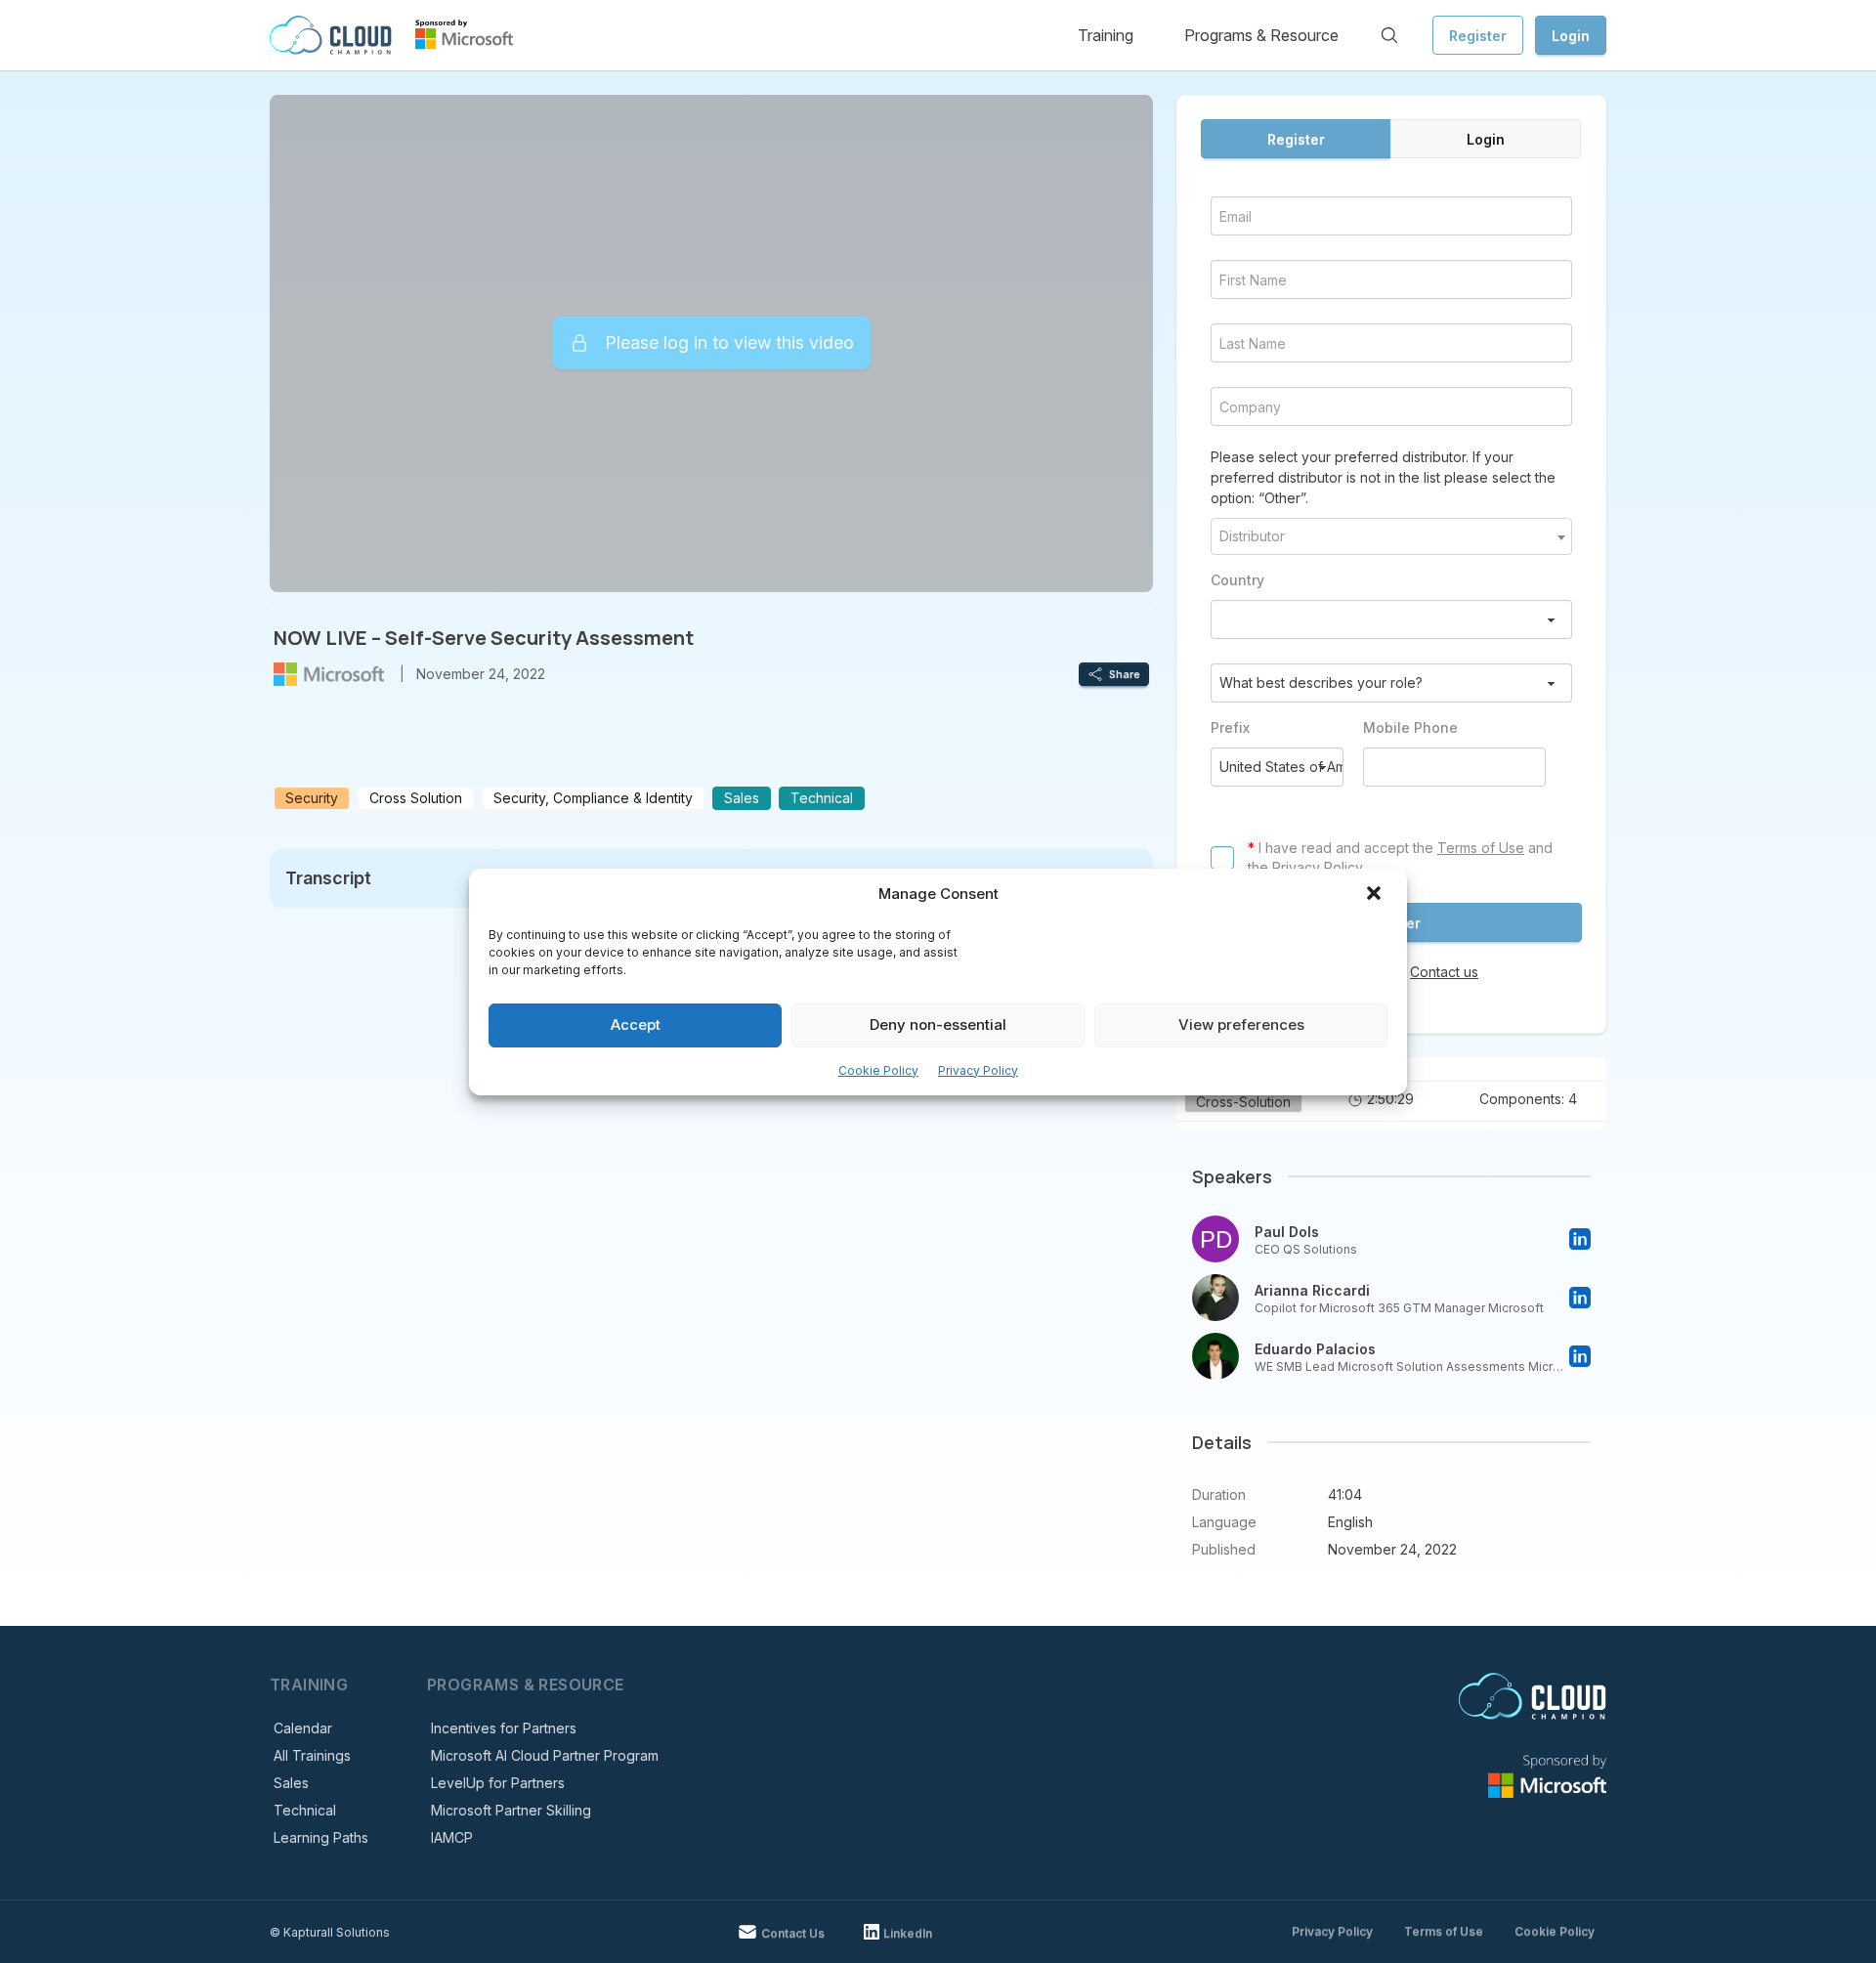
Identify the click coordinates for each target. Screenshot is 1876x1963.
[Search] (1389, 35)
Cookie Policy (878, 1070)
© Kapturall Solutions (330, 1932)
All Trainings (312, 1755)
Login (1571, 36)
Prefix (1230, 727)
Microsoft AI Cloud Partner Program (545, 1755)
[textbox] (1391, 536)
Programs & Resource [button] (1261, 35)
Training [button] (1106, 35)
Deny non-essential (938, 1024)
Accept (636, 1024)
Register (1478, 36)
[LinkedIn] (1580, 1239)
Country (1237, 580)
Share (1125, 674)
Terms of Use (1481, 848)
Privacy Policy (978, 1070)
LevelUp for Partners (498, 1783)
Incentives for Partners (504, 1728)
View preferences (1241, 1024)
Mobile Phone (1410, 727)
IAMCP (452, 1837)
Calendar (303, 1728)
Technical (305, 1810)
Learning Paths (321, 1837)
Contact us (1444, 972)
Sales (291, 1783)
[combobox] (1391, 536)
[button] (1376, 895)
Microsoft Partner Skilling (511, 1810)
